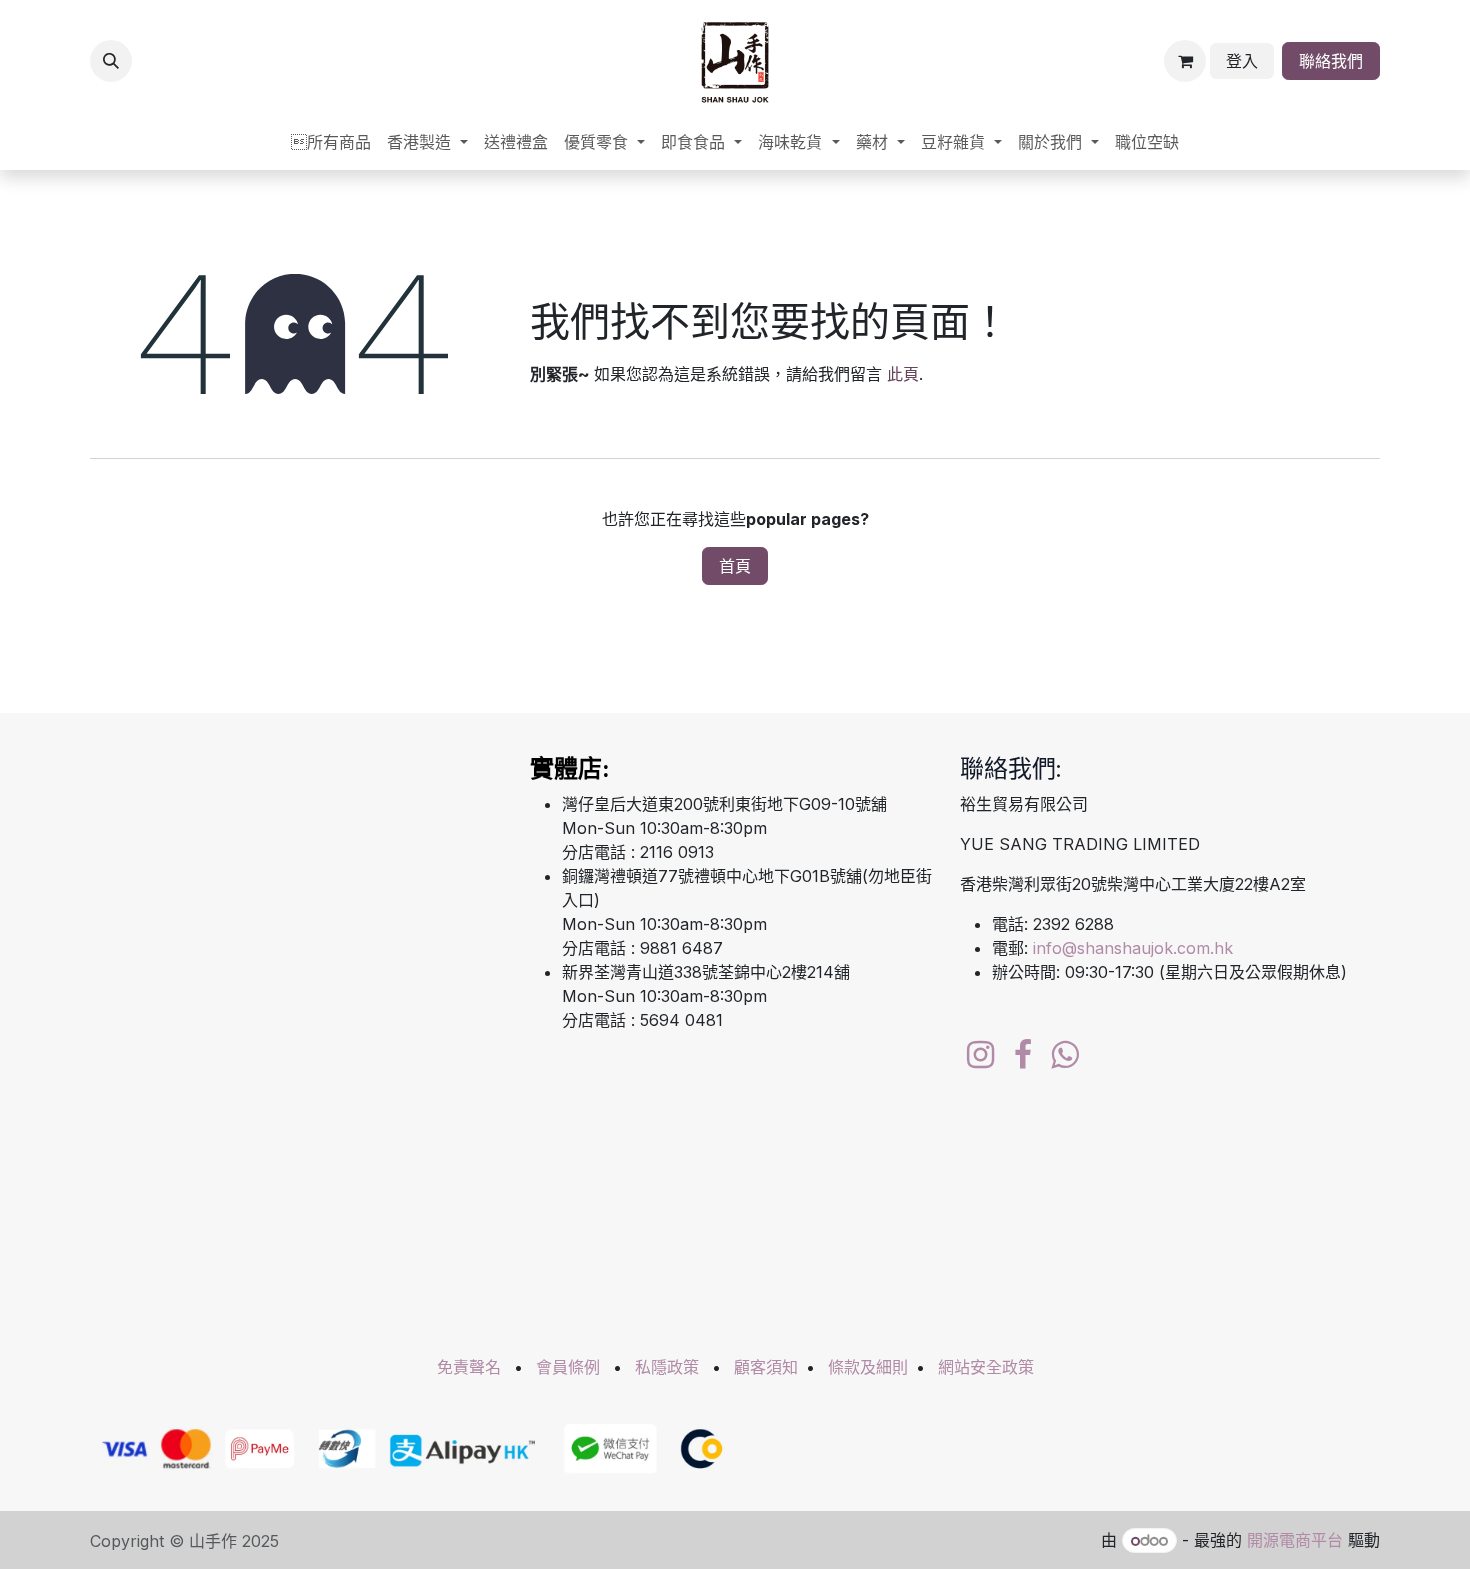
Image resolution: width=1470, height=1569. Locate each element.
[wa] (1064, 1055)
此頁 (903, 374)
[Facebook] (1023, 1055)
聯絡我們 (1331, 61)
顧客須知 (766, 1367)
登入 (1242, 61)
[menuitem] (331, 142)
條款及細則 (868, 1367)
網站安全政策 (986, 1367)
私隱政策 (667, 1367)
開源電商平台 (1295, 1540)
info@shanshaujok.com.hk (1133, 948)
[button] (111, 61)
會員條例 (568, 1367)
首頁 (735, 566)
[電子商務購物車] (1185, 61)
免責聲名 (469, 1367)
